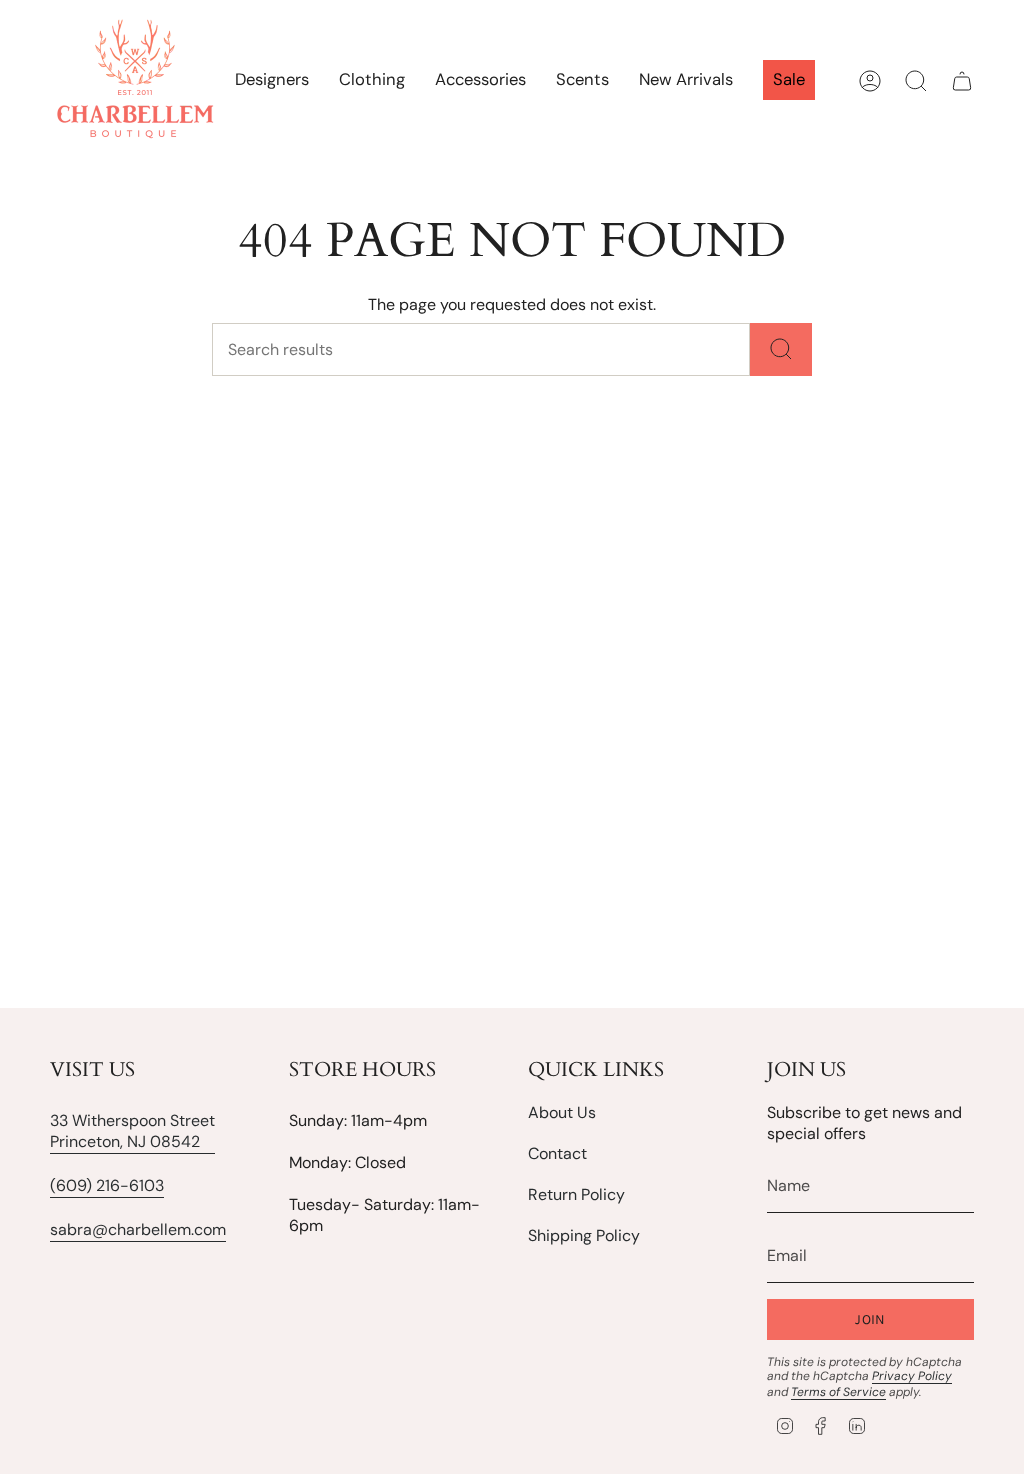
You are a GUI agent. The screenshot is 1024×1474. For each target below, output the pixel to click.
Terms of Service (838, 1392)
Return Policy (576, 1194)
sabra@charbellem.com (138, 1229)
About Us (562, 1112)
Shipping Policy (584, 1235)
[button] (372, 81)
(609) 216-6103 (107, 1185)
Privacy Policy (912, 1376)
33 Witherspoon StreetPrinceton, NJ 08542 (132, 1131)
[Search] (781, 349)
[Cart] (962, 81)
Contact (557, 1153)
